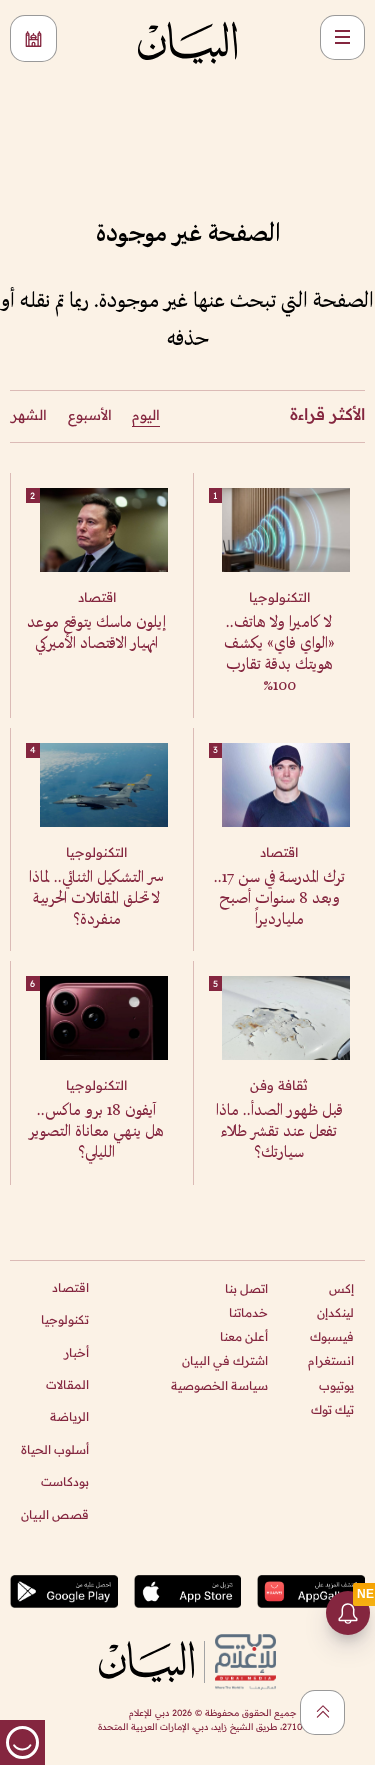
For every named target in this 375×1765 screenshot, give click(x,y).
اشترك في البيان (225, 1360)
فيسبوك (332, 1336)
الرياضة (69, 1416)
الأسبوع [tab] (90, 415)
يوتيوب (336, 1385)
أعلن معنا (244, 1336)
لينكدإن (335, 1312)
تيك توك (332, 1409)
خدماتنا (248, 1312)
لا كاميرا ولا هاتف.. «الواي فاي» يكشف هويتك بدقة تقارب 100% (279, 655)
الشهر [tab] (29, 415)
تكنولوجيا (65, 1319)
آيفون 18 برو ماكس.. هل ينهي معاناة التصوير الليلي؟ (96, 1132)
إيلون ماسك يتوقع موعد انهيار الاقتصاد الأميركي (96, 634)
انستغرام (331, 1360)
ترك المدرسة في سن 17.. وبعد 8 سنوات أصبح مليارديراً (279, 899)
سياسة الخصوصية (219, 1385)
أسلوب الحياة (55, 1449)
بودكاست (65, 1481)
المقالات (67, 1384)
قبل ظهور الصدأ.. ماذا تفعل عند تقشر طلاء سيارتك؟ (279, 1132)
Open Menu (342, 37)
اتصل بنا (246, 1288)
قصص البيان (55, 1514)
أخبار (76, 1352)
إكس (341, 1288)
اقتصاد (70, 1287)
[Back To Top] (322, 1712)
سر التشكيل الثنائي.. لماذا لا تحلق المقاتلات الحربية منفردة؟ (96, 899)
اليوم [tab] (146, 415)
